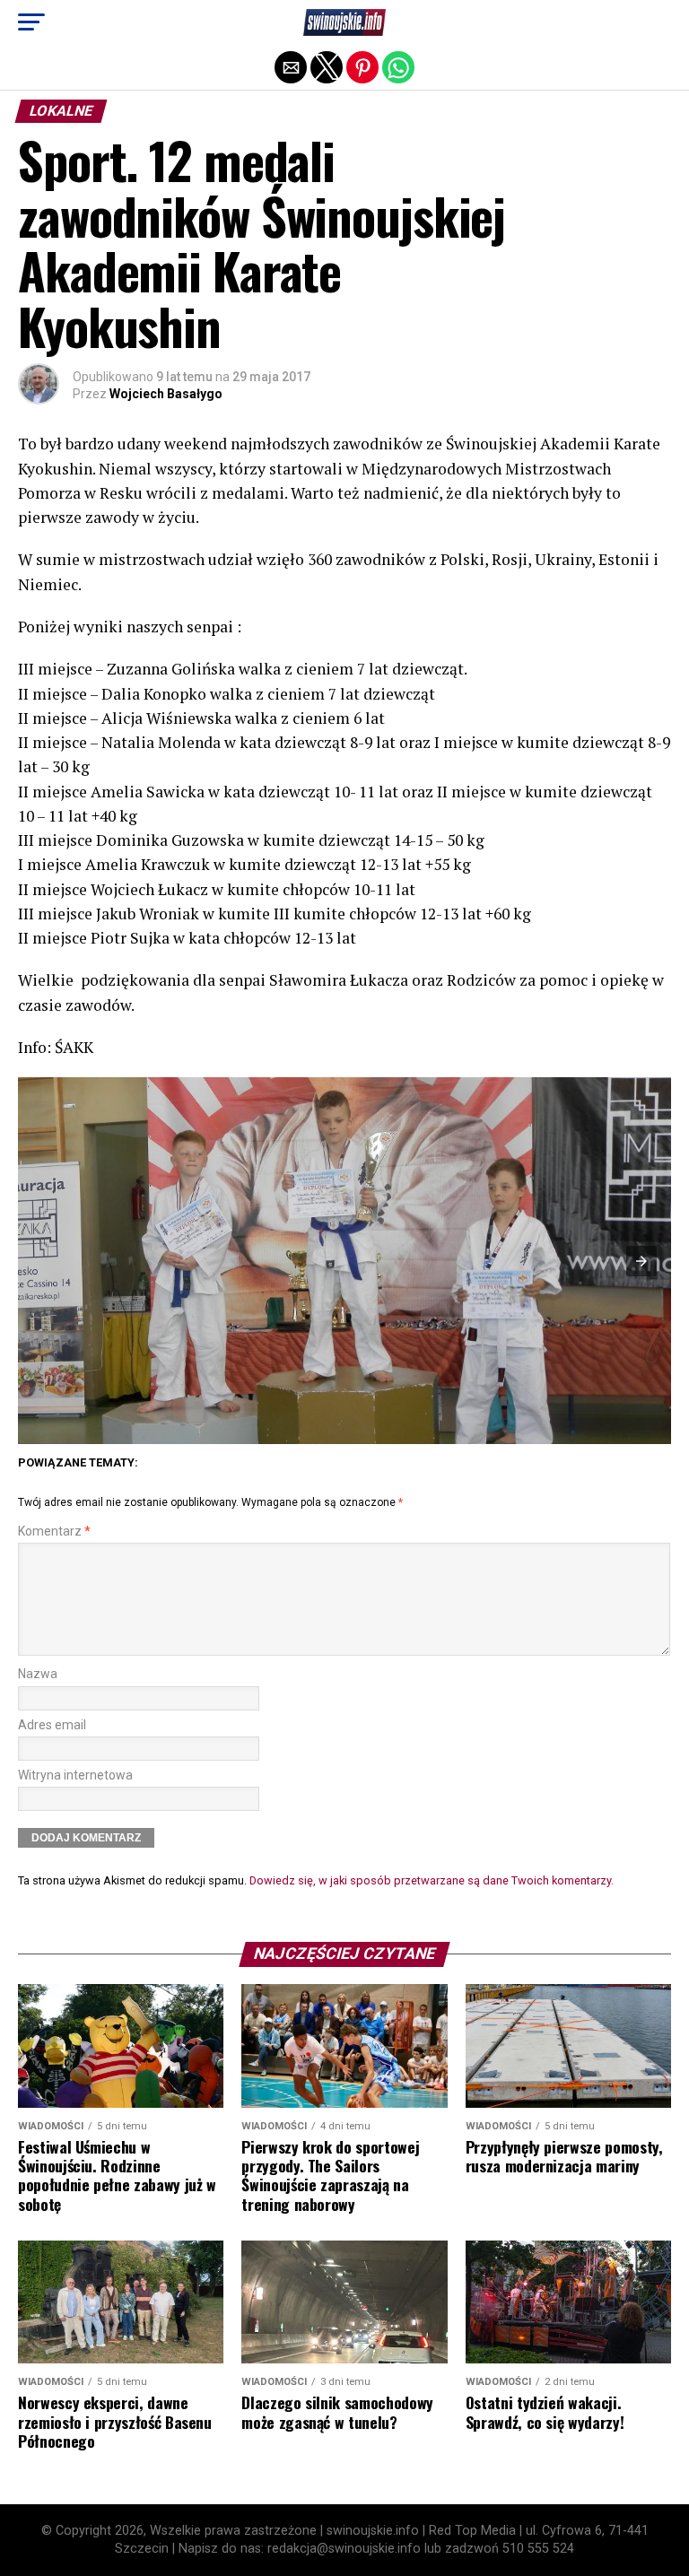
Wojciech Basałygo (166, 394)
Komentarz (54, 1532)
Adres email (52, 1725)
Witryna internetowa (75, 1775)
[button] (31, 22)
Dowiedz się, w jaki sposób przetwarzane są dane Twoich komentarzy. (432, 1880)
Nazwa (38, 1674)
